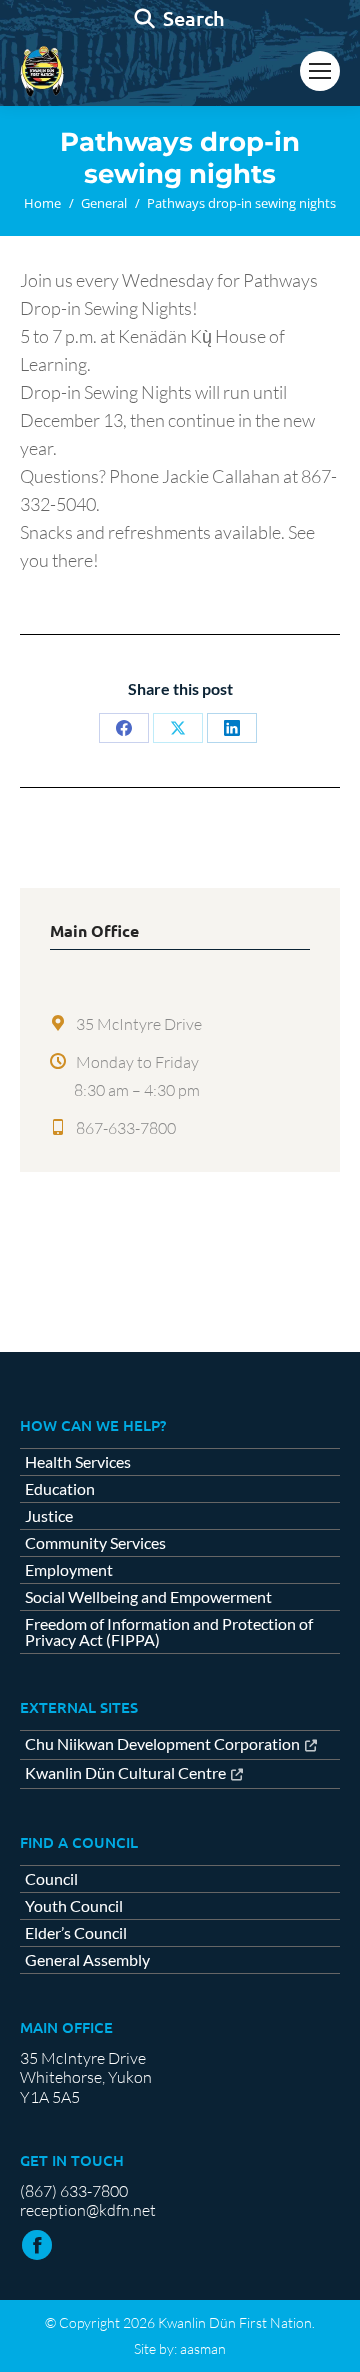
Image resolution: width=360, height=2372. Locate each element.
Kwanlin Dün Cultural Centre (125, 1773)
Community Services (95, 1543)
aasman (203, 2348)
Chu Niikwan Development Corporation (162, 1744)
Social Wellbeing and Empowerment (148, 1597)
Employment (69, 1570)
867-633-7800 (126, 1128)
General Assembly (87, 1960)
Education (60, 1489)
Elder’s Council (76, 1933)
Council (51, 1879)
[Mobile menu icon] (320, 71)
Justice (49, 1516)
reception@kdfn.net (88, 2210)
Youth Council (74, 1906)
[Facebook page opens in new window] (37, 2245)
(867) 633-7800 (74, 2191)
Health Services (78, 1462)
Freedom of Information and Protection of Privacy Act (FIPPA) (169, 1632)
